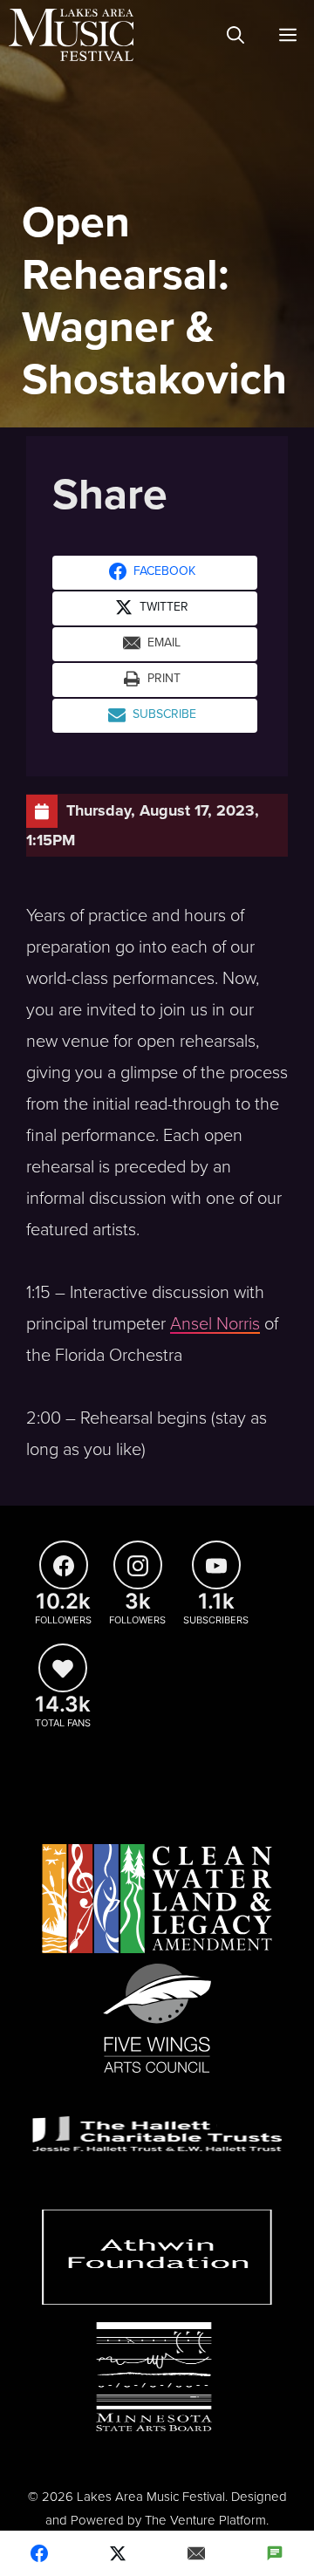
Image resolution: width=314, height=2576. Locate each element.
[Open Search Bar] (235, 35)
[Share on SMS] (275, 2553)
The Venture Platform (205, 2520)
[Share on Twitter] (118, 2553)
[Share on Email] (196, 2553)
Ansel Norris (215, 1324)
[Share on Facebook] (39, 2553)
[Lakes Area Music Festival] (71, 35)
